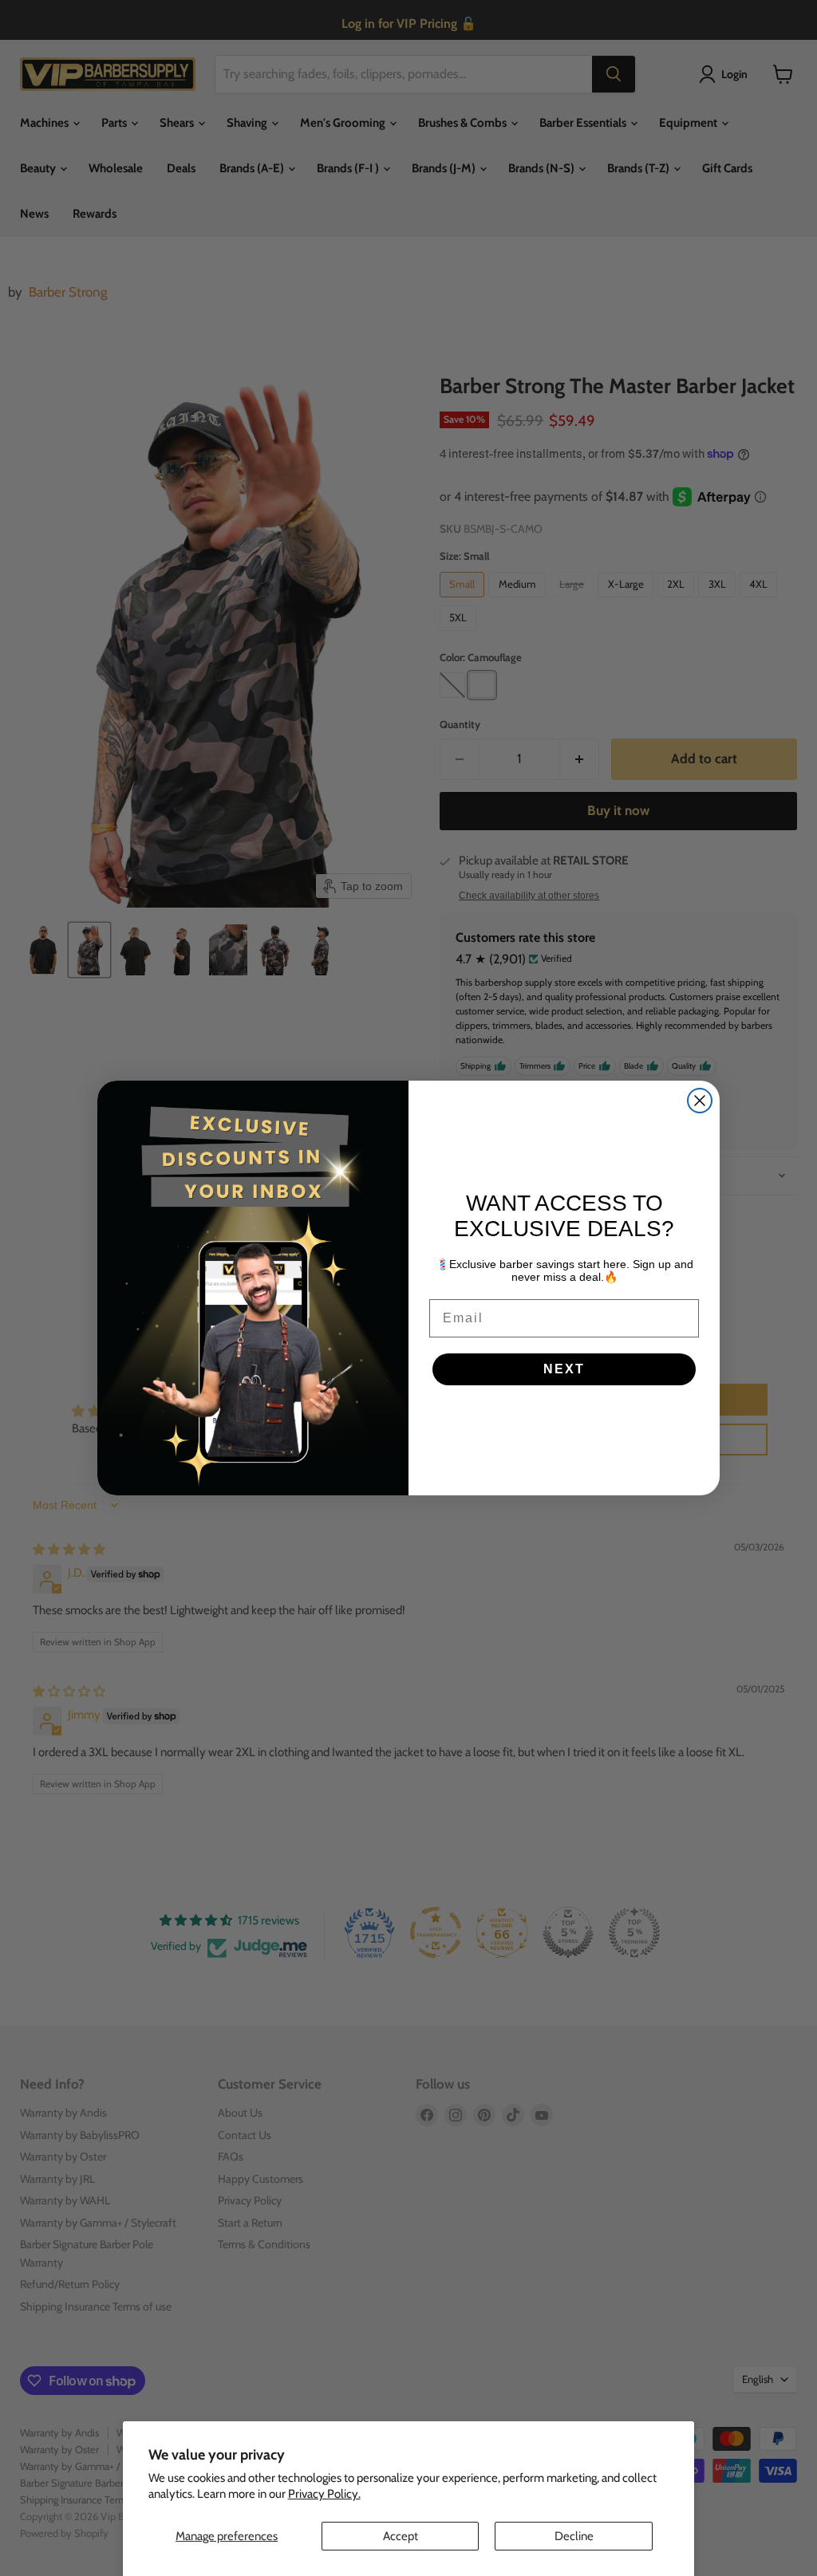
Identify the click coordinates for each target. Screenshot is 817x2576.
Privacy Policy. (324, 2494)
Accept (401, 2536)
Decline (574, 2536)
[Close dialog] (700, 1101)
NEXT (564, 1369)
